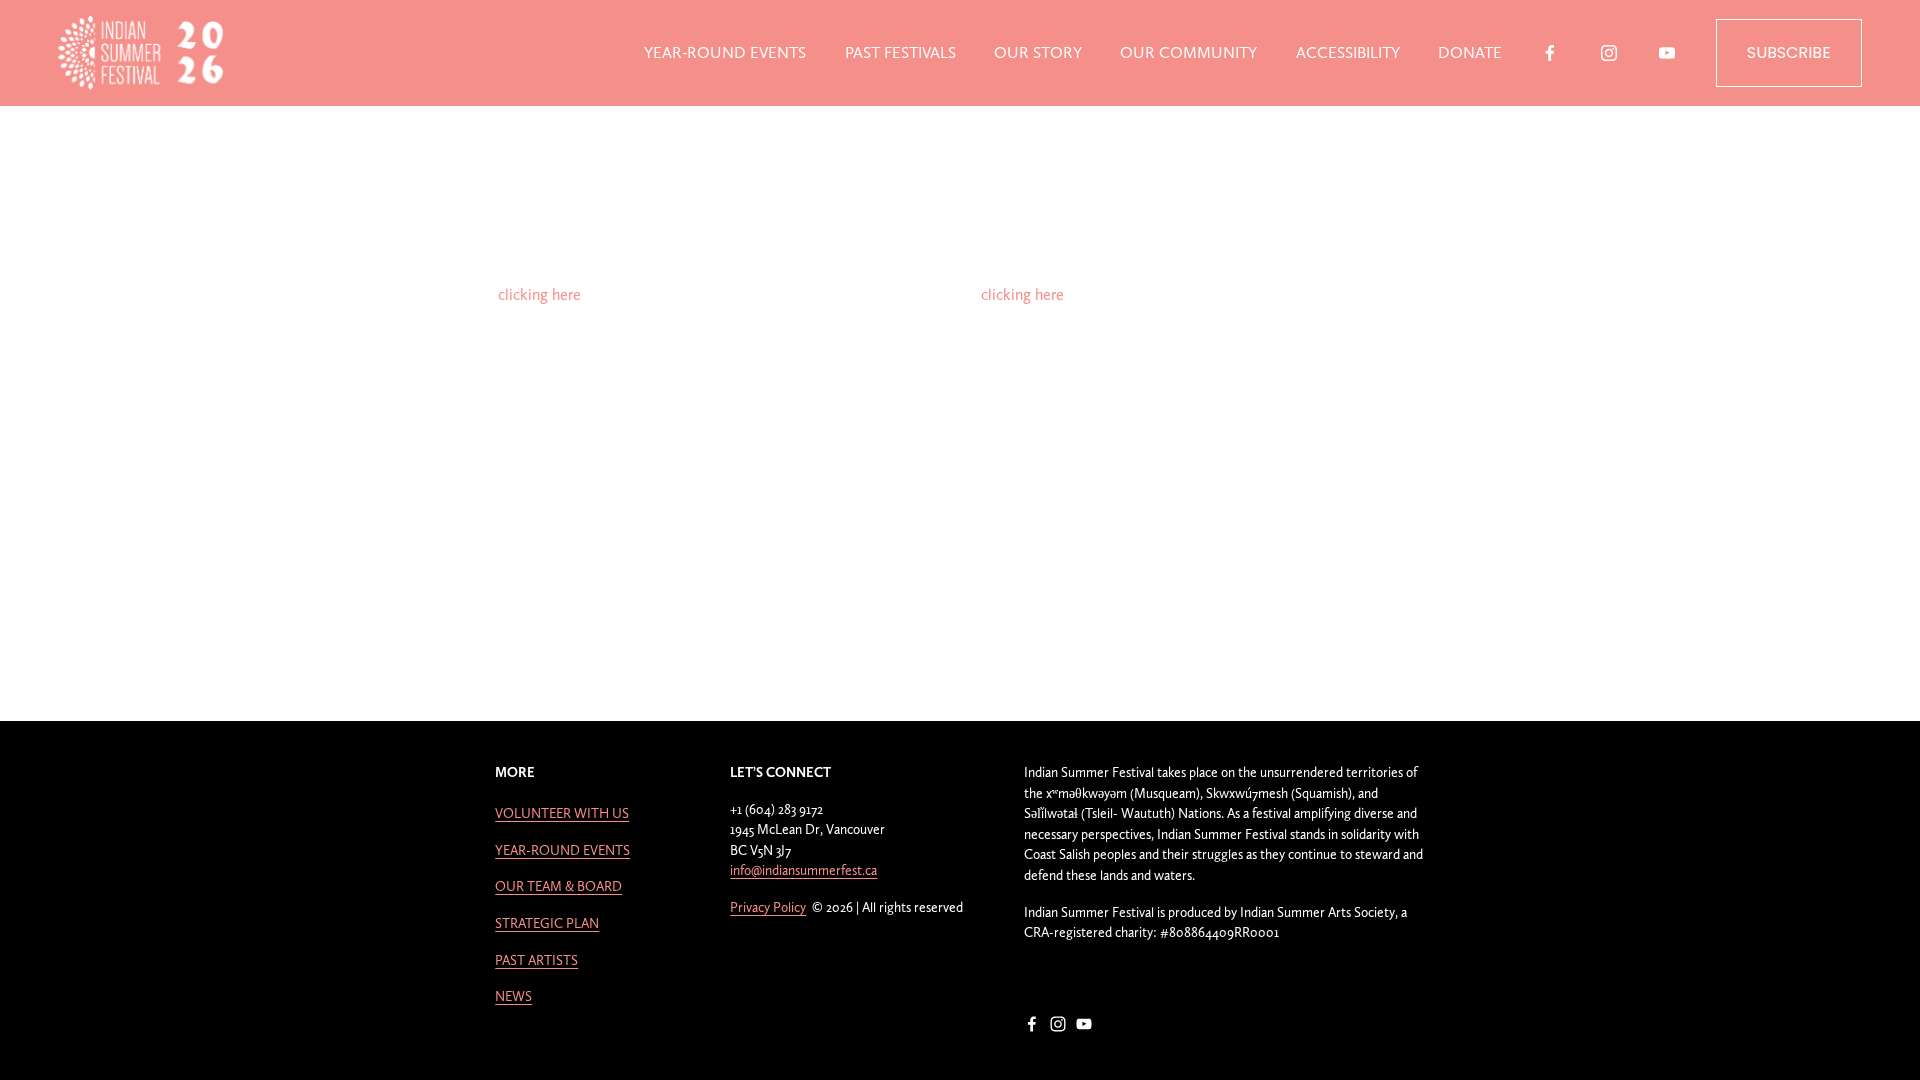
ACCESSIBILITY (1348, 52)
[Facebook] (1550, 53)
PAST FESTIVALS (900, 52)
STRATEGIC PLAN (547, 923)
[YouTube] (1667, 53)
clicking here (539, 294)
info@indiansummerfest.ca (803, 870)
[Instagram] (1609, 53)
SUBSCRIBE (1789, 52)
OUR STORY (1038, 52)
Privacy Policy (768, 907)
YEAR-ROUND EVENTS (725, 52)
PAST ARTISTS (536, 960)
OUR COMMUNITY (1188, 52)
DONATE (1470, 52)
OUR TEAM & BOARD (558, 886)
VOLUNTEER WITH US (562, 813)
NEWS (513, 996)
